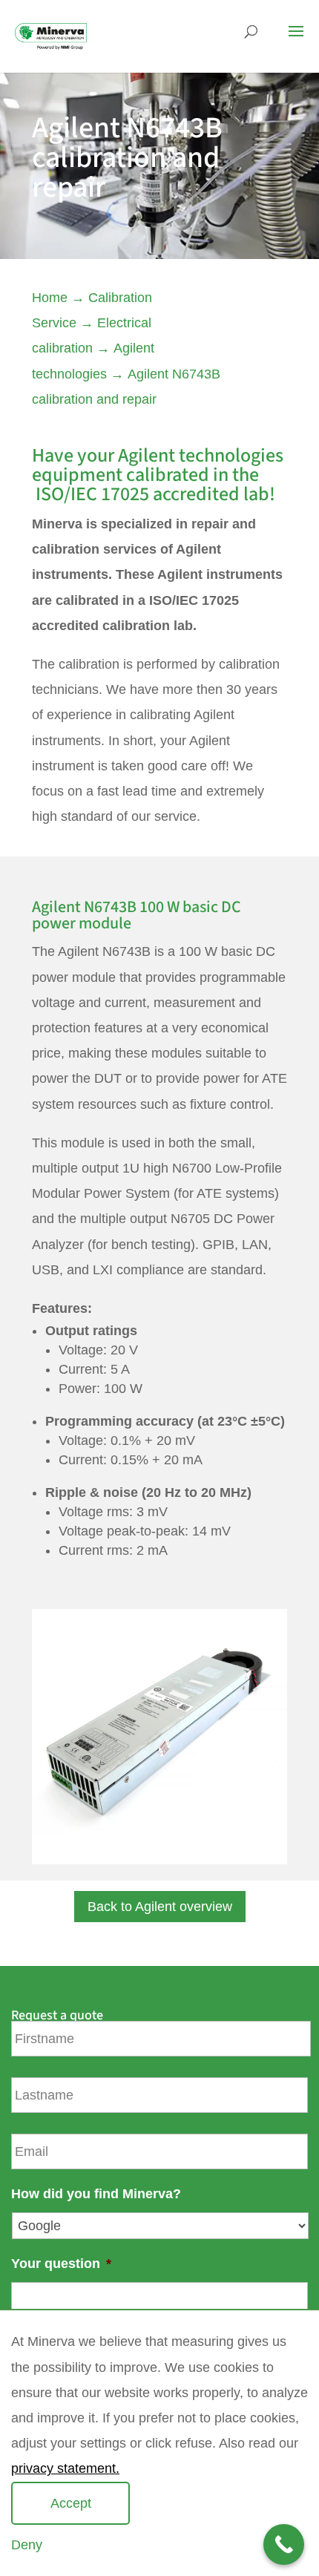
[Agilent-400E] (159, 1860)
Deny (27, 2545)
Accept (71, 2503)
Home (50, 298)
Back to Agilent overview (160, 1907)
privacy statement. (65, 2468)
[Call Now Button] (284, 2544)
